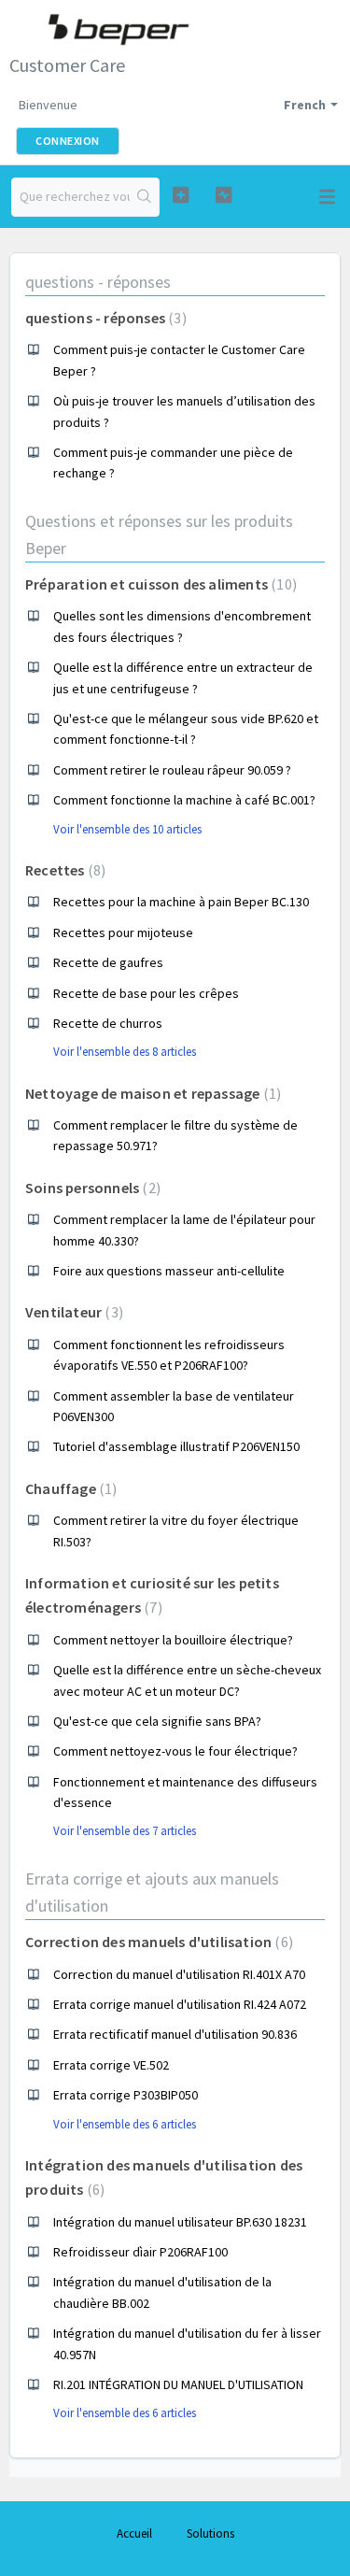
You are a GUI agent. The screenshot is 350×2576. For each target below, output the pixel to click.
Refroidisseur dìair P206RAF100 (140, 2252)
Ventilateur (72, 1312)
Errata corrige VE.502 (111, 2065)
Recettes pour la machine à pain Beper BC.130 (181, 902)
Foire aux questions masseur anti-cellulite (169, 1271)
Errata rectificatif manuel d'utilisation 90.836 (175, 2034)
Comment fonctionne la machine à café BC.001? (184, 800)
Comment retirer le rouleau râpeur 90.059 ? (172, 770)
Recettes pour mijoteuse (123, 932)
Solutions (210, 2533)
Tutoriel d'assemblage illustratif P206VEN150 (176, 1446)
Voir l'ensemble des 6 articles (125, 2124)
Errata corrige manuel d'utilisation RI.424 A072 (180, 2004)
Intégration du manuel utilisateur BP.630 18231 (180, 2222)
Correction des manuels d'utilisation (157, 1942)
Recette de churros (108, 1023)
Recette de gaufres (108, 962)
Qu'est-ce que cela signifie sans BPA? (157, 1721)
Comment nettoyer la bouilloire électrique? (173, 1640)
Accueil (134, 2533)
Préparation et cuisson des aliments (159, 584)
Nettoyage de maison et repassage (151, 1093)
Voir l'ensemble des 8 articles (125, 1052)
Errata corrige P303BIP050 (126, 2095)
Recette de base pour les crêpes (146, 993)
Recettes (63, 870)
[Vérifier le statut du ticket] (224, 195)
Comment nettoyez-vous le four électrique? (175, 1751)
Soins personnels (91, 1188)
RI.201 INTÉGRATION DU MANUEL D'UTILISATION (178, 2384)
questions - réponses (98, 282)
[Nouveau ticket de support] (181, 195)
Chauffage (69, 1488)
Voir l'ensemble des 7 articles (125, 1831)
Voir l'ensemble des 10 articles (127, 829)
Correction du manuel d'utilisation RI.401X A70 (179, 1974)
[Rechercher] (144, 197)
